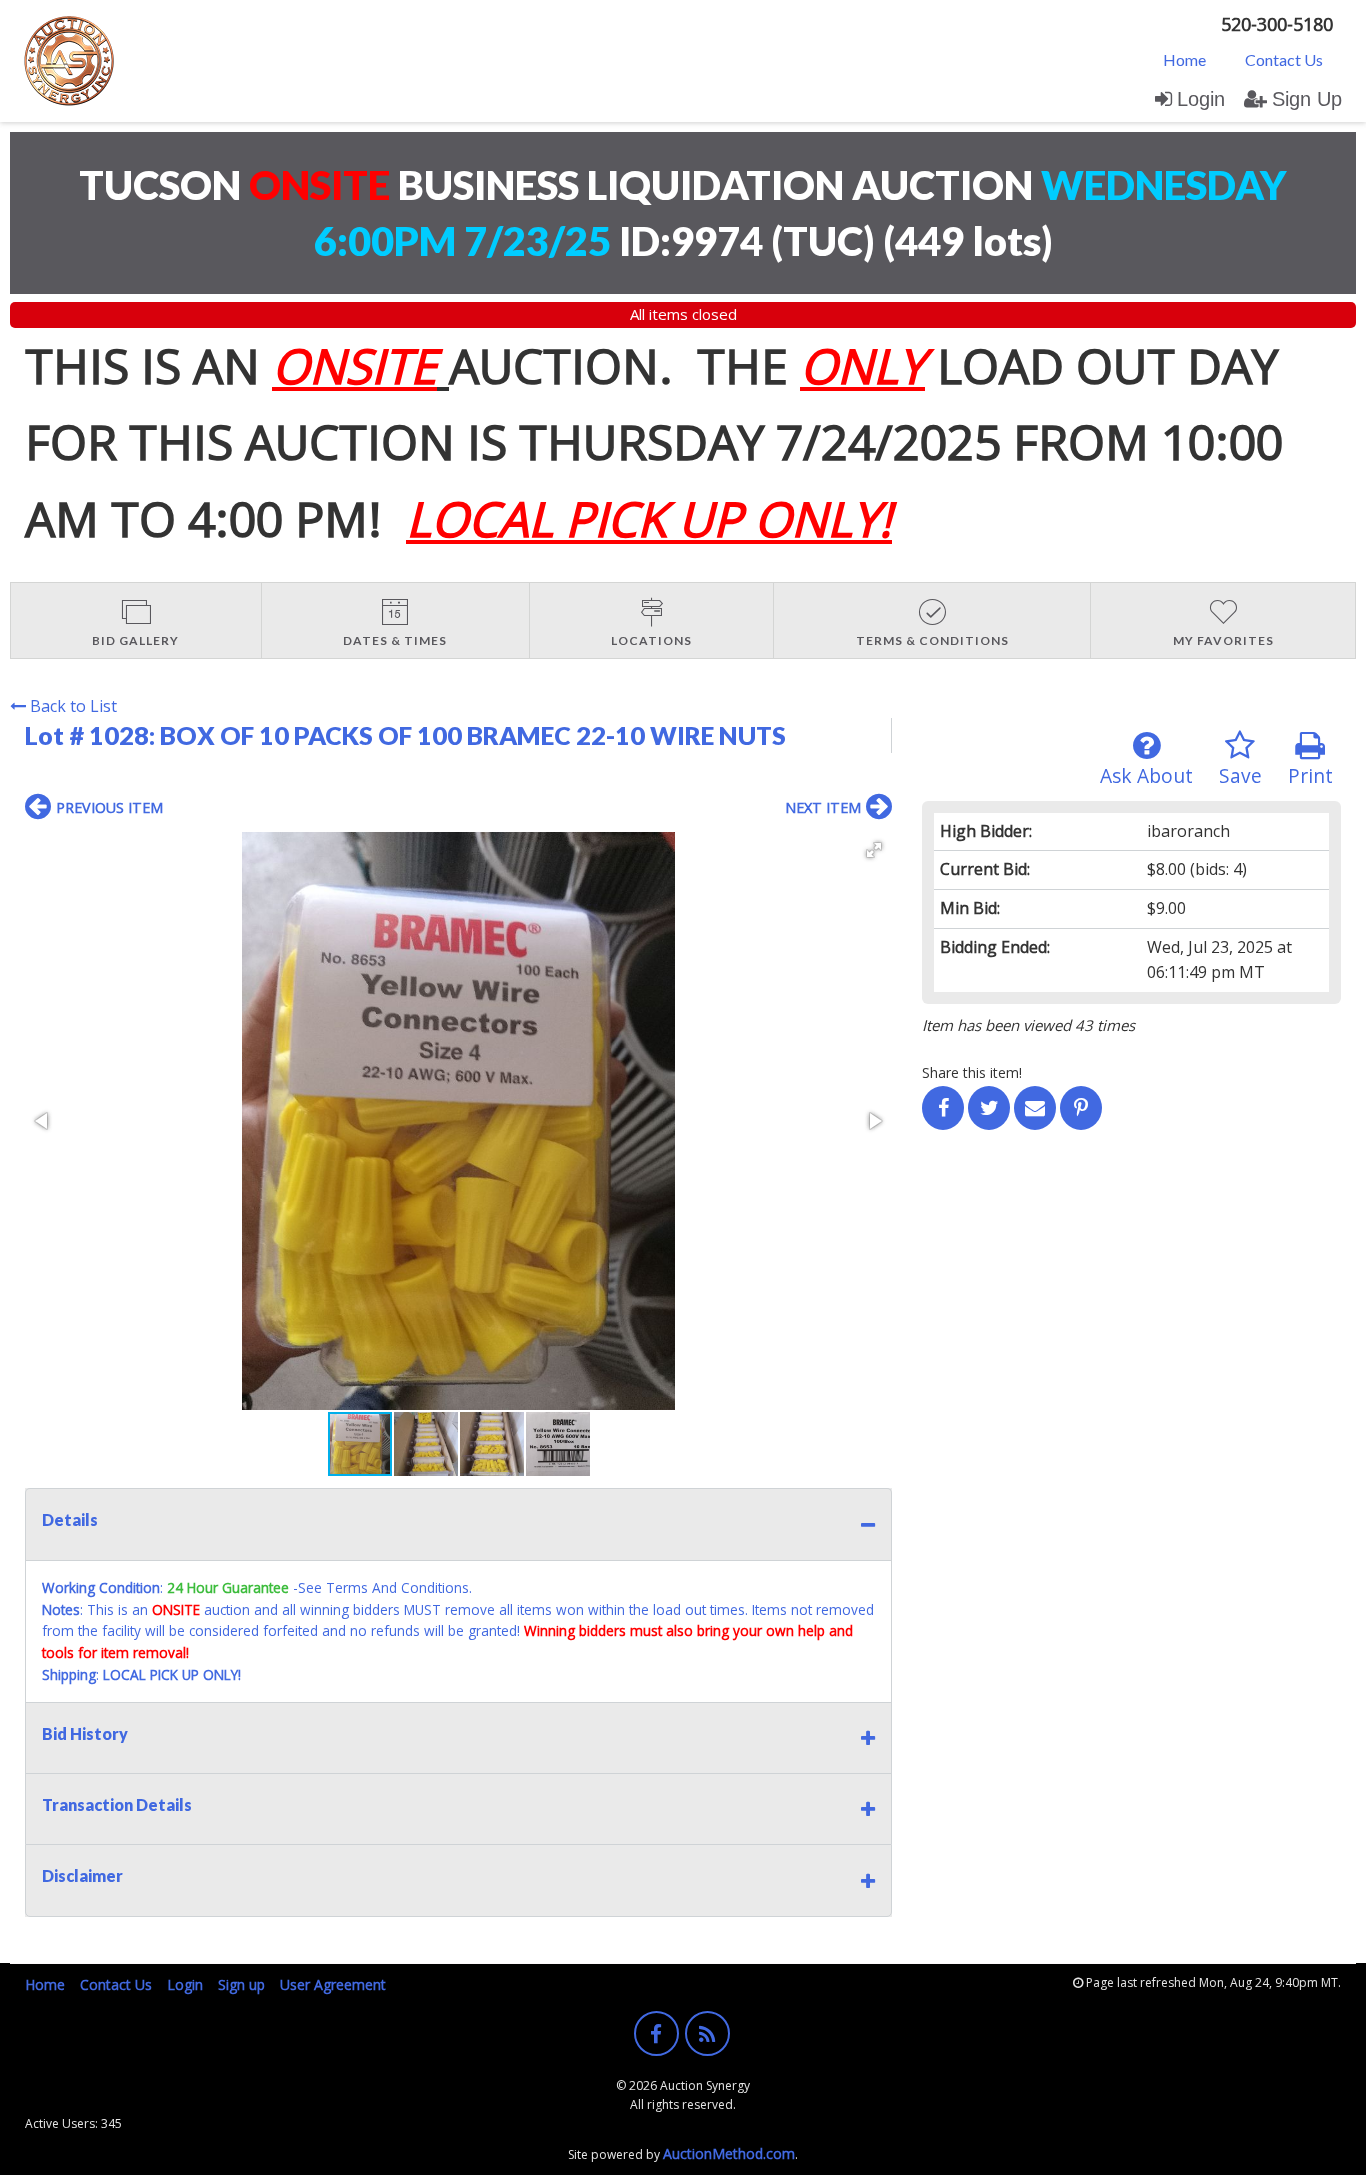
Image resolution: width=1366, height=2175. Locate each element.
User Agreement (333, 1984)
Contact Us (1284, 59)
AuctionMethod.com (729, 2153)
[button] (874, 850)
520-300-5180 (1277, 24)
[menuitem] (1184, 59)
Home (1184, 59)
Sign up (241, 1984)
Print (1310, 775)
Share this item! (972, 1072)
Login (1201, 99)
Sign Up (1307, 99)
